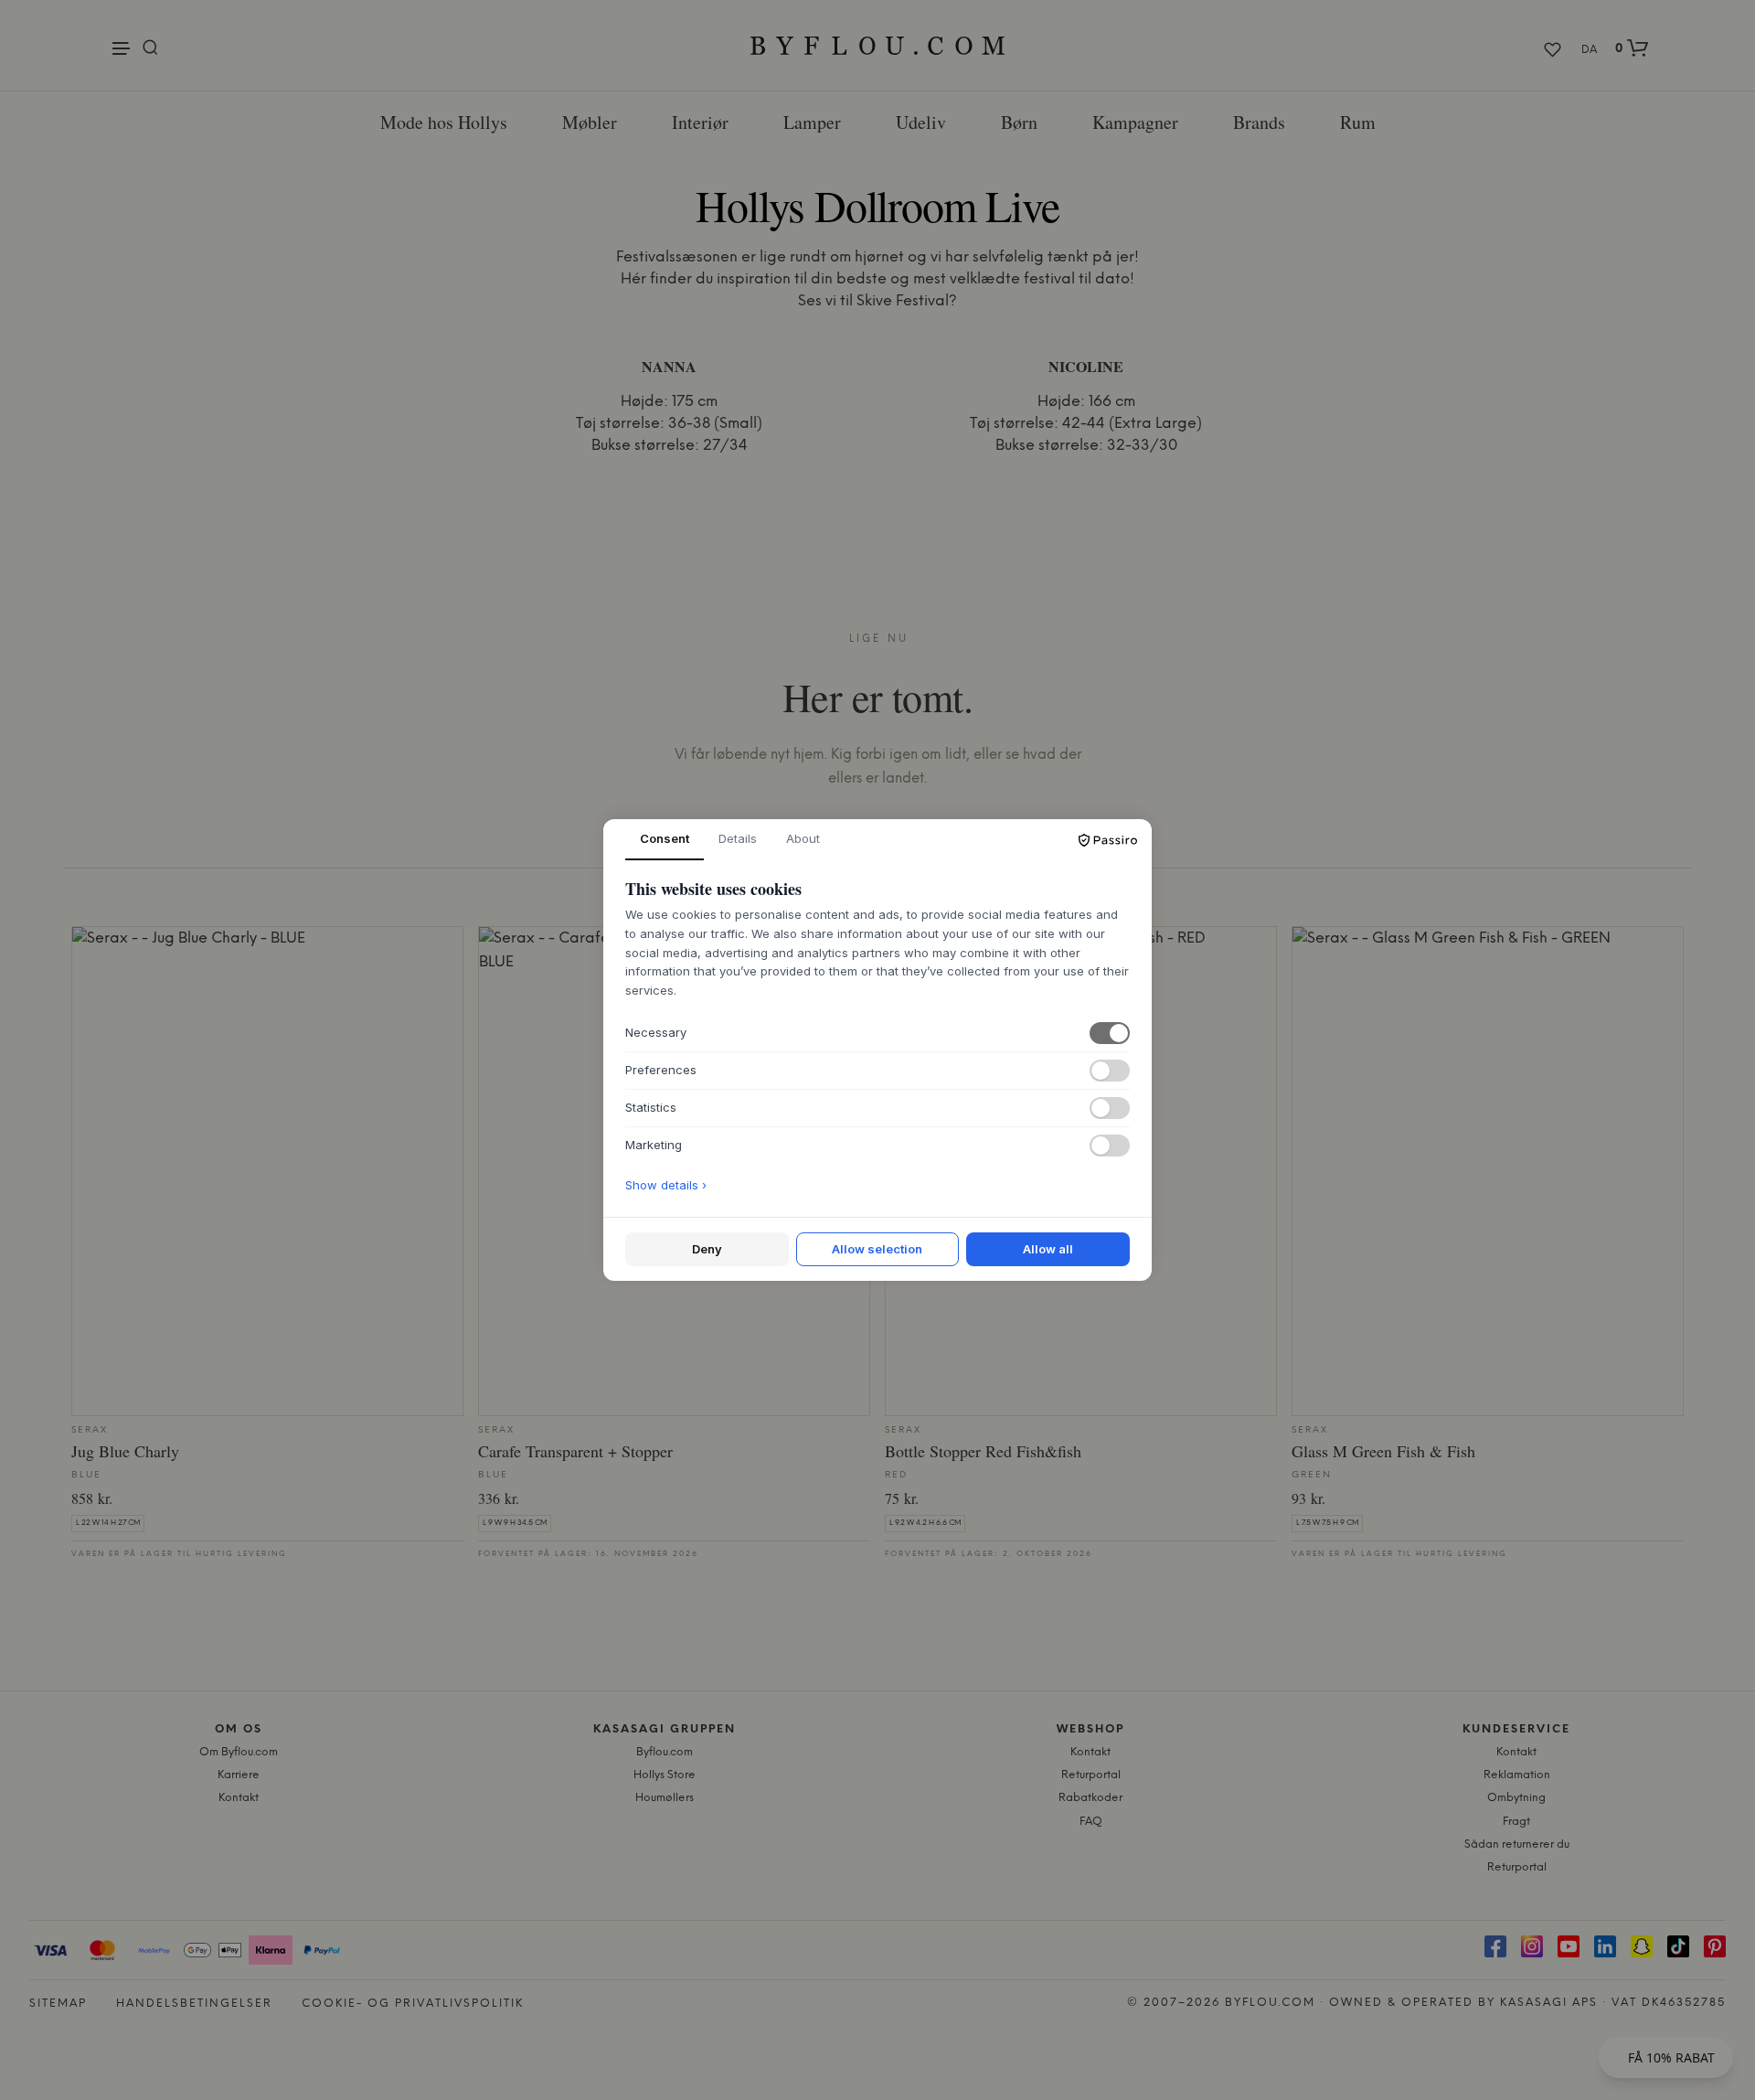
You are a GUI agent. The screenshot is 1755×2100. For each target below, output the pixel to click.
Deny (707, 1249)
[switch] (1110, 1033)
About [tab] (803, 838)
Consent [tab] (665, 838)
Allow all (1048, 1249)
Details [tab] (738, 838)
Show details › (666, 1185)
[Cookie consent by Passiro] (1108, 840)
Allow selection (877, 1249)
